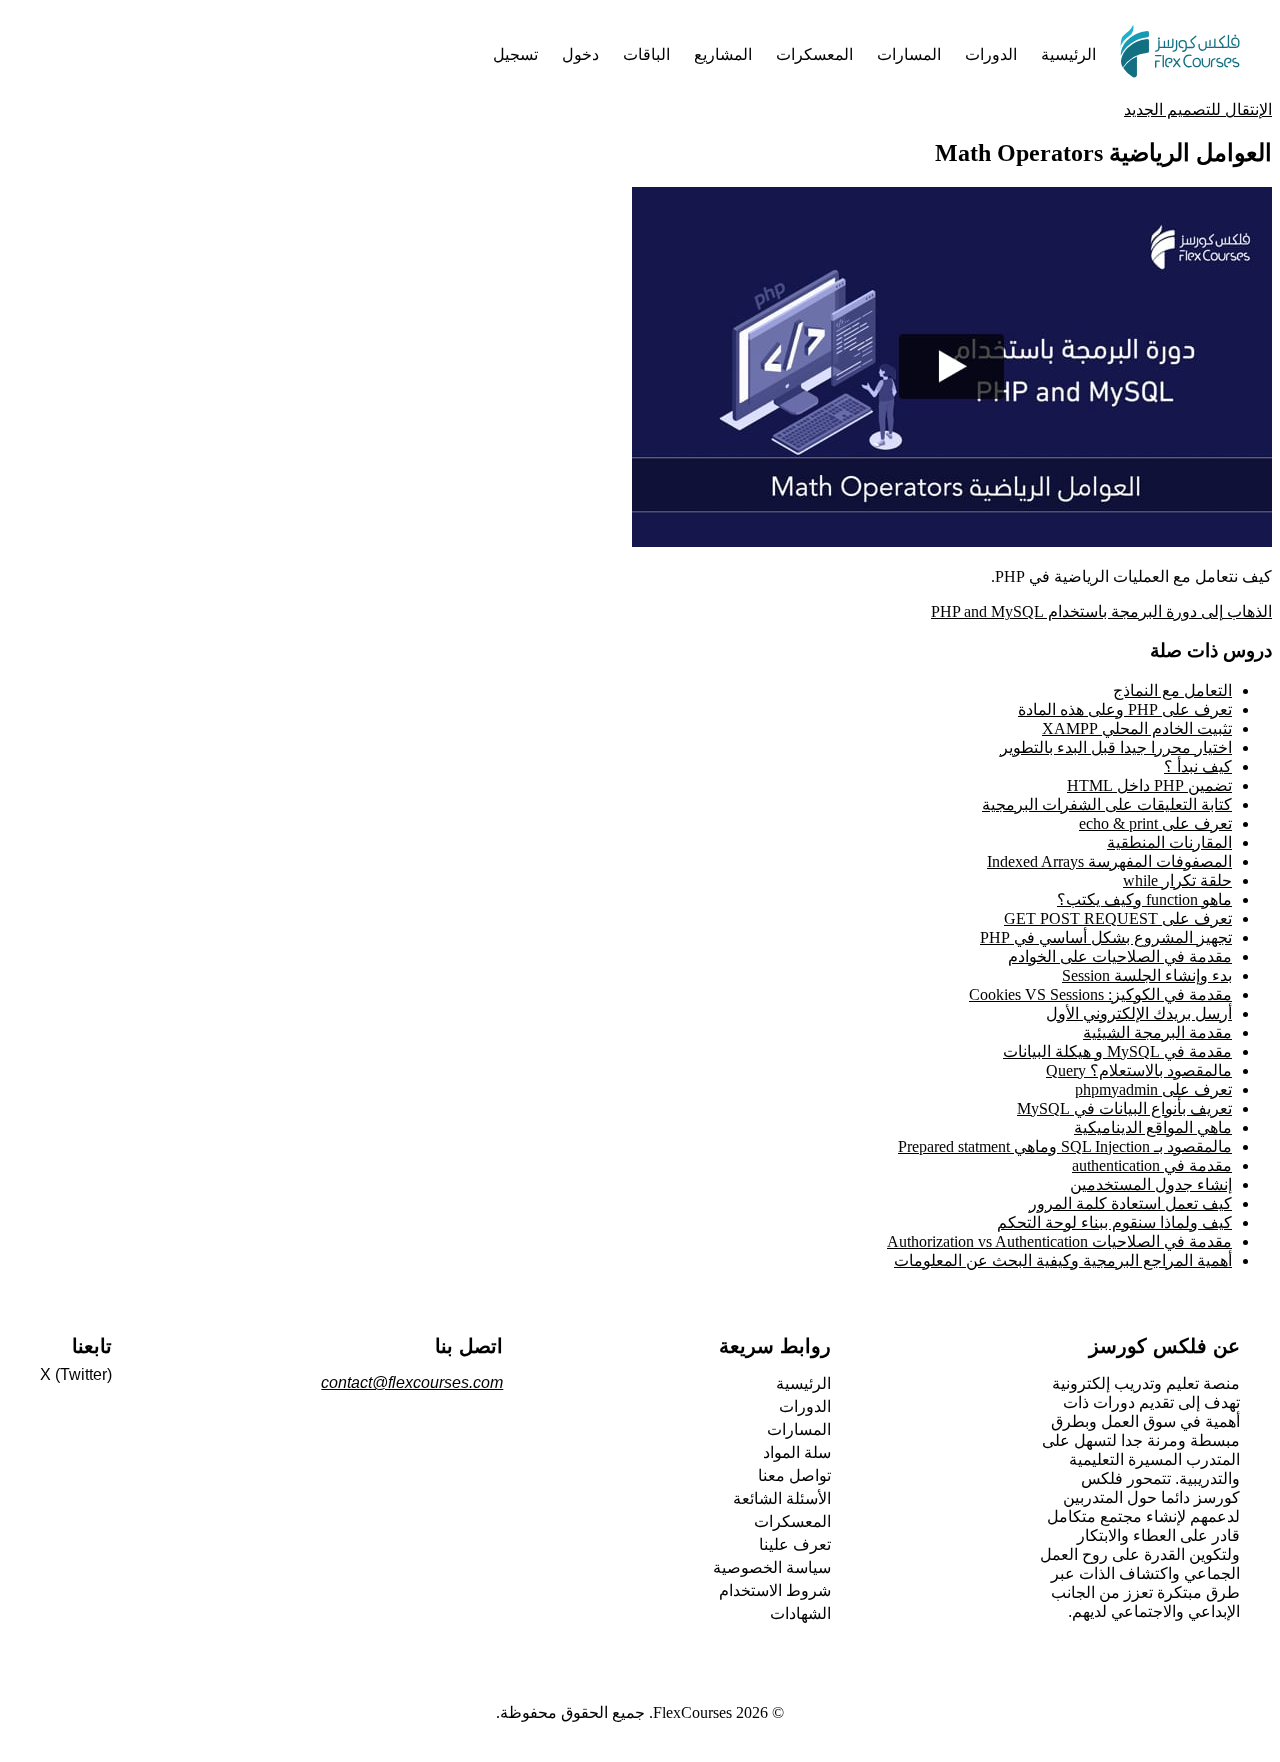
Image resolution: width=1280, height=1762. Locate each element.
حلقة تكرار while (1177, 880)
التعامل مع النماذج (1172, 690)
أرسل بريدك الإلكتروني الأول (1139, 1013)
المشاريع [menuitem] (723, 54)
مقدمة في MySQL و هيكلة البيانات (1117, 1051)
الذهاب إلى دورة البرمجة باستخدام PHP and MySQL (1101, 611)
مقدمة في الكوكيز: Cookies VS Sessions (1100, 994)
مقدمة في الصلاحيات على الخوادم (1120, 956)
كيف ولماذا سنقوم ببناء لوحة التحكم (1114, 1222)
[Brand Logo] (1180, 54)
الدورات (805, 1406)
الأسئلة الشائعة (782, 1498)
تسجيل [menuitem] (515, 54)
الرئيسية (803, 1383)
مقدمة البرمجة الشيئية (1157, 1032)
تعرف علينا (795, 1544)
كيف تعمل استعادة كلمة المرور (1130, 1203)
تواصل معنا (794, 1475)
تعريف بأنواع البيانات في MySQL (1124, 1108)
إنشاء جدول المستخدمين (1151, 1184)
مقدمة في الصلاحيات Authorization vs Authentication (1059, 1241)
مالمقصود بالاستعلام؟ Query (1139, 1070)
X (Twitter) (76, 1374)
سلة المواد (797, 1452)
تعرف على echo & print (1155, 823)
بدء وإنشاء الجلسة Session (1147, 975)
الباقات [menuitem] (646, 54)
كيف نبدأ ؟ (1198, 766)
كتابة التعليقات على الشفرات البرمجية (1107, 804)
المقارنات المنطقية (1169, 842)
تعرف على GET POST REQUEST (1118, 918)
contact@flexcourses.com (412, 1382)
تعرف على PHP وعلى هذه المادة (1125, 709)
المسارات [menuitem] (909, 54)
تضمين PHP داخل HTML (1149, 785)
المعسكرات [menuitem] (814, 54)
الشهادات (800, 1613)
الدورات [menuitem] (991, 54)
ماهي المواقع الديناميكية (1153, 1127)
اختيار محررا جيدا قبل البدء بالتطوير (1116, 747)
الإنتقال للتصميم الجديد (1198, 109)
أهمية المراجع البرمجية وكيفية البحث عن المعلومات (1063, 1260)
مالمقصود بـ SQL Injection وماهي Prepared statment (1065, 1146)
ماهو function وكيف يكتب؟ (1144, 899)
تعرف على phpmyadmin (1153, 1089)
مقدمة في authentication (1152, 1165)
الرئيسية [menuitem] (1068, 54)
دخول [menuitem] (580, 54)
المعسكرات (792, 1521)
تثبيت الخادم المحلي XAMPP (1137, 728)
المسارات (799, 1429)
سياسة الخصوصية (772, 1567)
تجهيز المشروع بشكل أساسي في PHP (1106, 937)
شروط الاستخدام (775, 1590)
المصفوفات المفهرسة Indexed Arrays (1109, 861)
